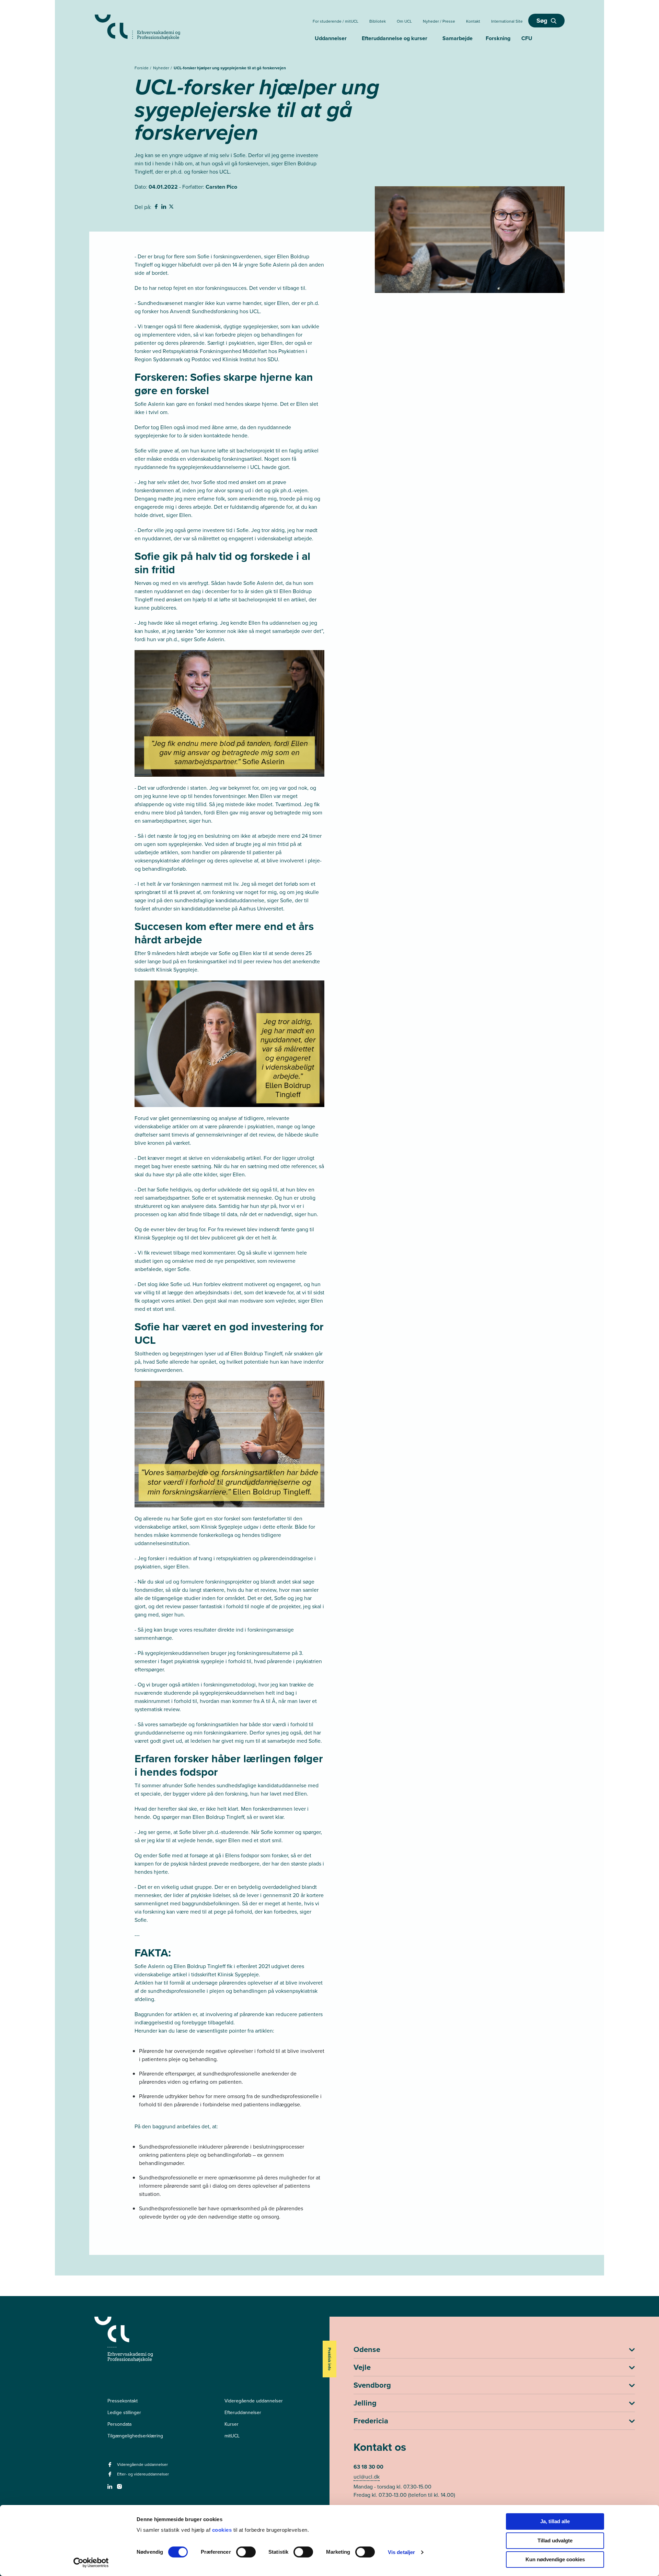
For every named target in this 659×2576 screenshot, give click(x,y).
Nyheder (162, 68)
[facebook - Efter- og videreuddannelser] (111, 2476)
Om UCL (404, 21)
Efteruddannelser (243, 2412)
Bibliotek (378, 21)
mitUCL (232, 2436)
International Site (507, 21)
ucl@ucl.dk (367, 2477)
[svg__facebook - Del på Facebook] (157, 208)
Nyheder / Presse (439, 21)
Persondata (119, 2424)
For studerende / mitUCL (336, 21)
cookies (223, 2530)
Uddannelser (331, 38)
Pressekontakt (123, 2401)
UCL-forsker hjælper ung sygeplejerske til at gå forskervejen (230, 68)
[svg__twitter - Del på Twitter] (172, 208)
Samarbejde (458, 38)
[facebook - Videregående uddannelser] (111, 2467)
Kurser (232, 2424)
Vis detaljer (401, 2552)
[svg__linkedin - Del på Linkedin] (164, 208)
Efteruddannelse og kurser (395, 38)
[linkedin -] (111, 2489)
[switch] (246, 2552)
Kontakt (473, 21)
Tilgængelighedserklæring (135, 2436)
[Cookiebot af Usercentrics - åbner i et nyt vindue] (91, 2563)
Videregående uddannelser (254, 2401)
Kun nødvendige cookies (555, 2559)
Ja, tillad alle (555, 2521)
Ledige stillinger (124, 2412)
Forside (142, 68)
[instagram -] (120, 2489)
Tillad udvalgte (555, 2540)
